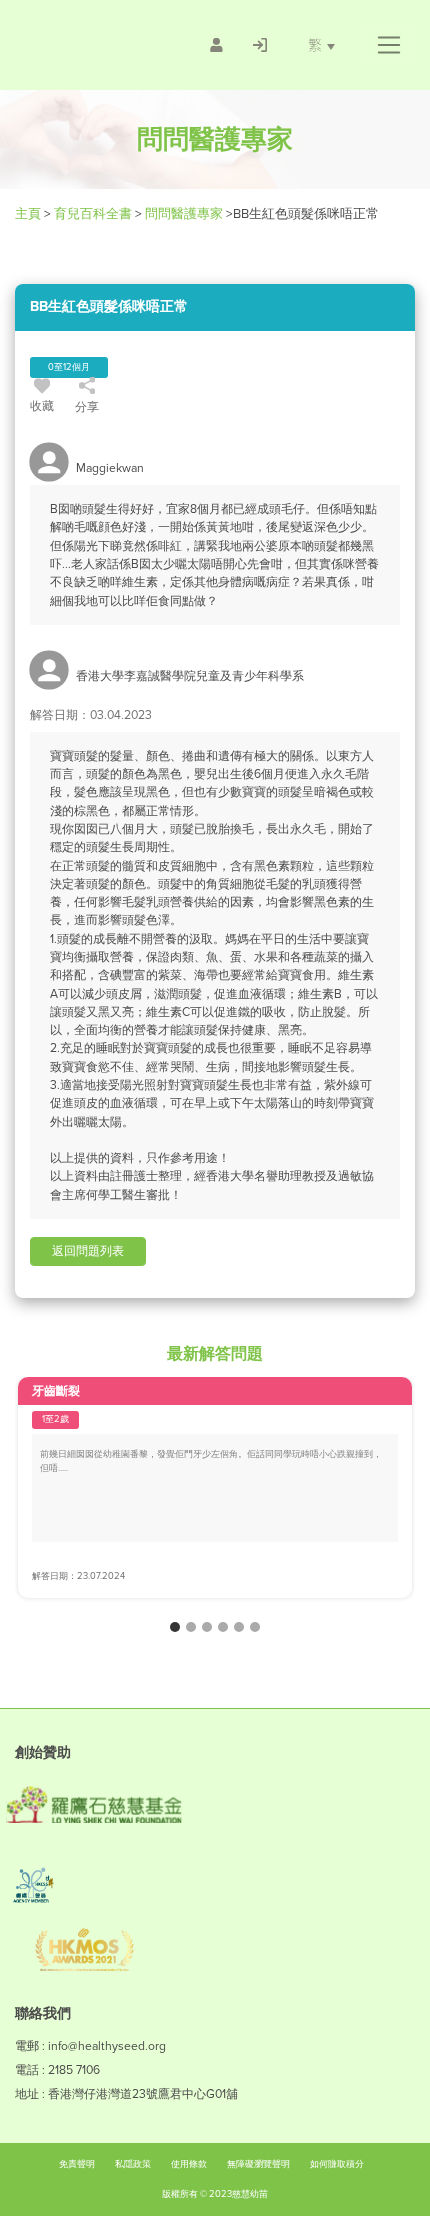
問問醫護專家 (184, 213)
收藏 (42, 406)
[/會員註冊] (216, 45)
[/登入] (260, 45)
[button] (388, 45)
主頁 (29, 213)
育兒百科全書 (93, 213)
